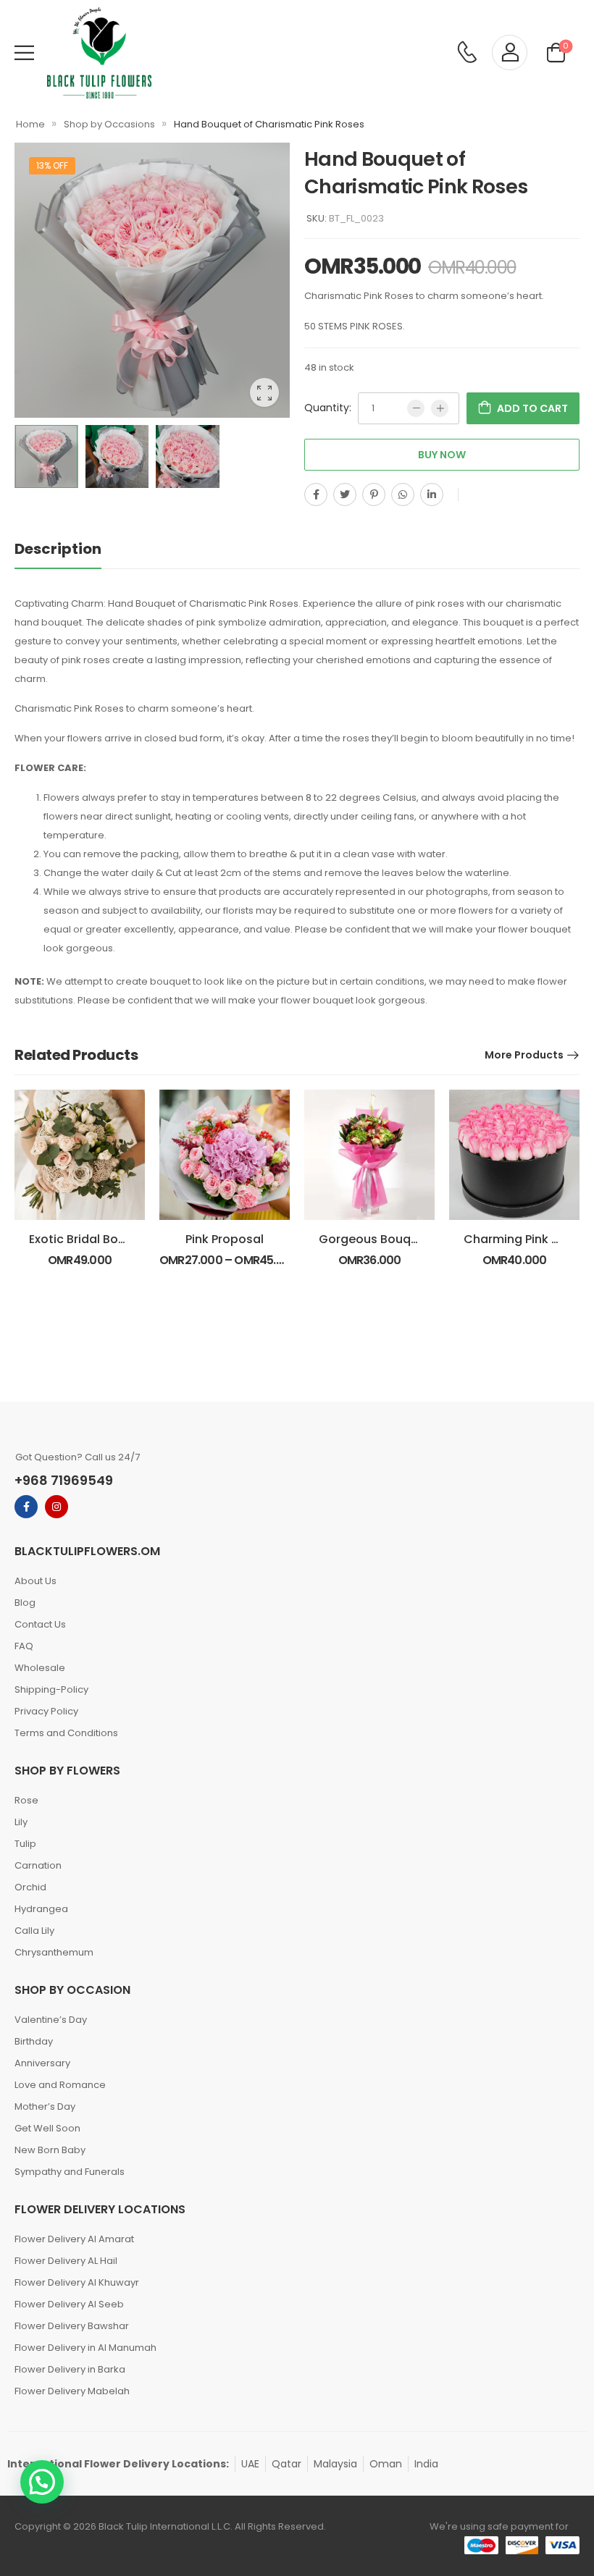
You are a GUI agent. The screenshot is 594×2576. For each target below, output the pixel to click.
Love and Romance (60, 2085)
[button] (42, 2482)
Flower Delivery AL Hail (66, 2261)
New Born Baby (50, 2150)
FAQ (24, 1646)
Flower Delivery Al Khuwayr (77, 2282)
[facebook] (26, 1507)
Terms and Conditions (66, 1733)
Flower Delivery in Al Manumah (85, 2348)
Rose (26, 1800)
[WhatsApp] (403, 494)
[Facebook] (316, 494)
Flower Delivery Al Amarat (74, 2239)
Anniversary (42, 2063)
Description (58, 549)
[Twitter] (345, 494)
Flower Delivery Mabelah (72, 2391)
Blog (25, 1603)
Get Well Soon (47, 2128)
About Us (35, 1581)
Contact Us (40, 1624)
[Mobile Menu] (24, 52)
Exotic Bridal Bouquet (91, 1239)
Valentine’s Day (51, 2020)
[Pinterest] (374, 494)
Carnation (38, 1865)
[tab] (72, 549)
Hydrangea (41, 1909)
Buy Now (442, 455)
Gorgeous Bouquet (375, 1239)
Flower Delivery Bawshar (72, 2326)
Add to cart (532, 408)
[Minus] (416, 408)
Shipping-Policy (51, 1689)
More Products (524, 1055)
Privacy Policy (46, 1711)
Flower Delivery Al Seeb (69, 2304)
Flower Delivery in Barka (70, 2369)
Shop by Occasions (109, 124)
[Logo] (99, 53)
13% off (52, 165)
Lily (21, 1822)
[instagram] (57, 1507)
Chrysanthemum (54, 1952)
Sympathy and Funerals (70, 2172)
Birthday (34, 2041)
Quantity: (328, 408)
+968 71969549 (64, 1480)
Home (30, 124)
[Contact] (467, 53)
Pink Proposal (225, 1239)
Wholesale (40, 1668)
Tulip (25, 1844)
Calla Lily (34, 1931)
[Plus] (440, 408)
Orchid (30, 1887)
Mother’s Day (45, 2106)
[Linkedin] (432, 494)
